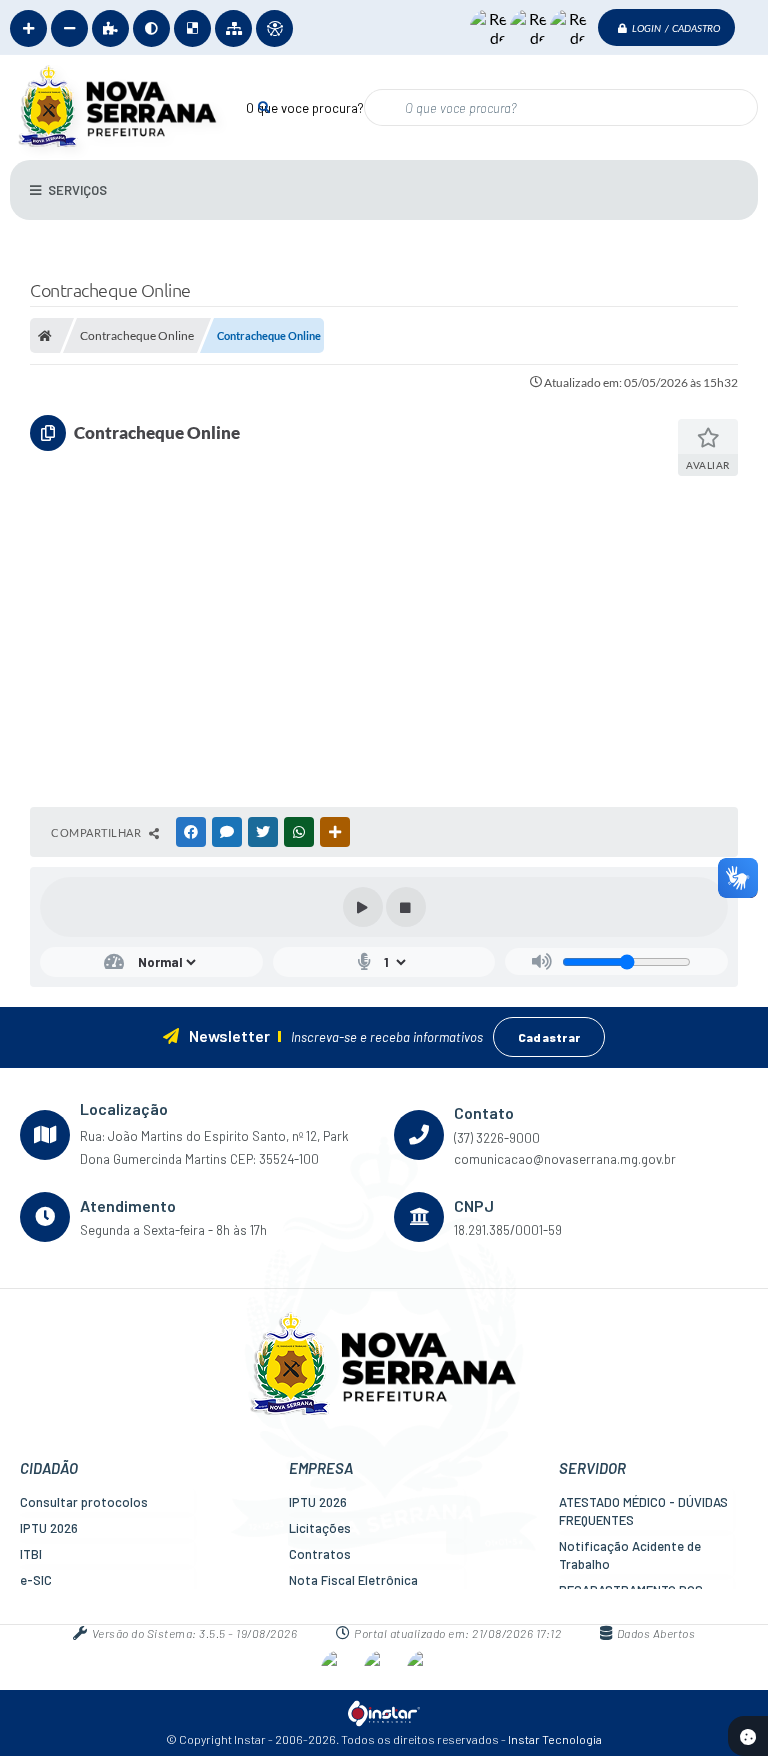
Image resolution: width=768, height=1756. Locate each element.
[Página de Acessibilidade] (274, 28)
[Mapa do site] (233, 28)
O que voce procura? (305, 108)
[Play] (363, 907)
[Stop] (406, 907)
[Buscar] (263, 106)
